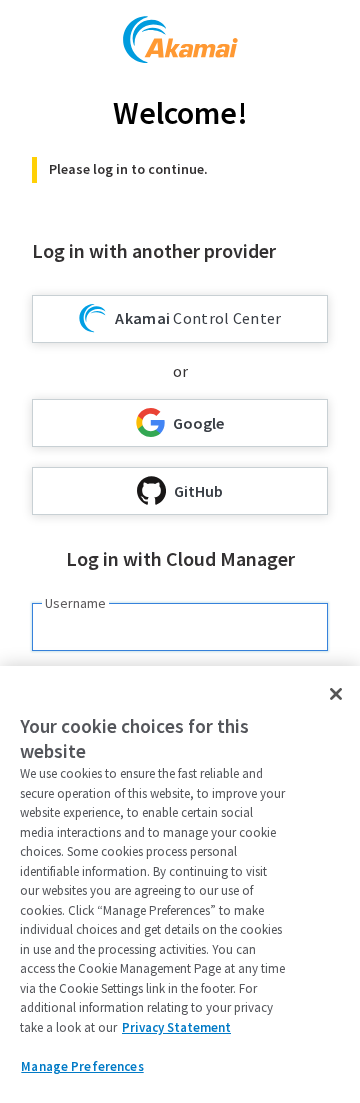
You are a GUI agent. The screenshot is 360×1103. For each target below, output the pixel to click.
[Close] (336, 694)
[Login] (180, 42)
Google (198, 423)
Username (75, 603)
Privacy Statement (176, 1027)
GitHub (198, 491)
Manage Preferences (82, 1066)
